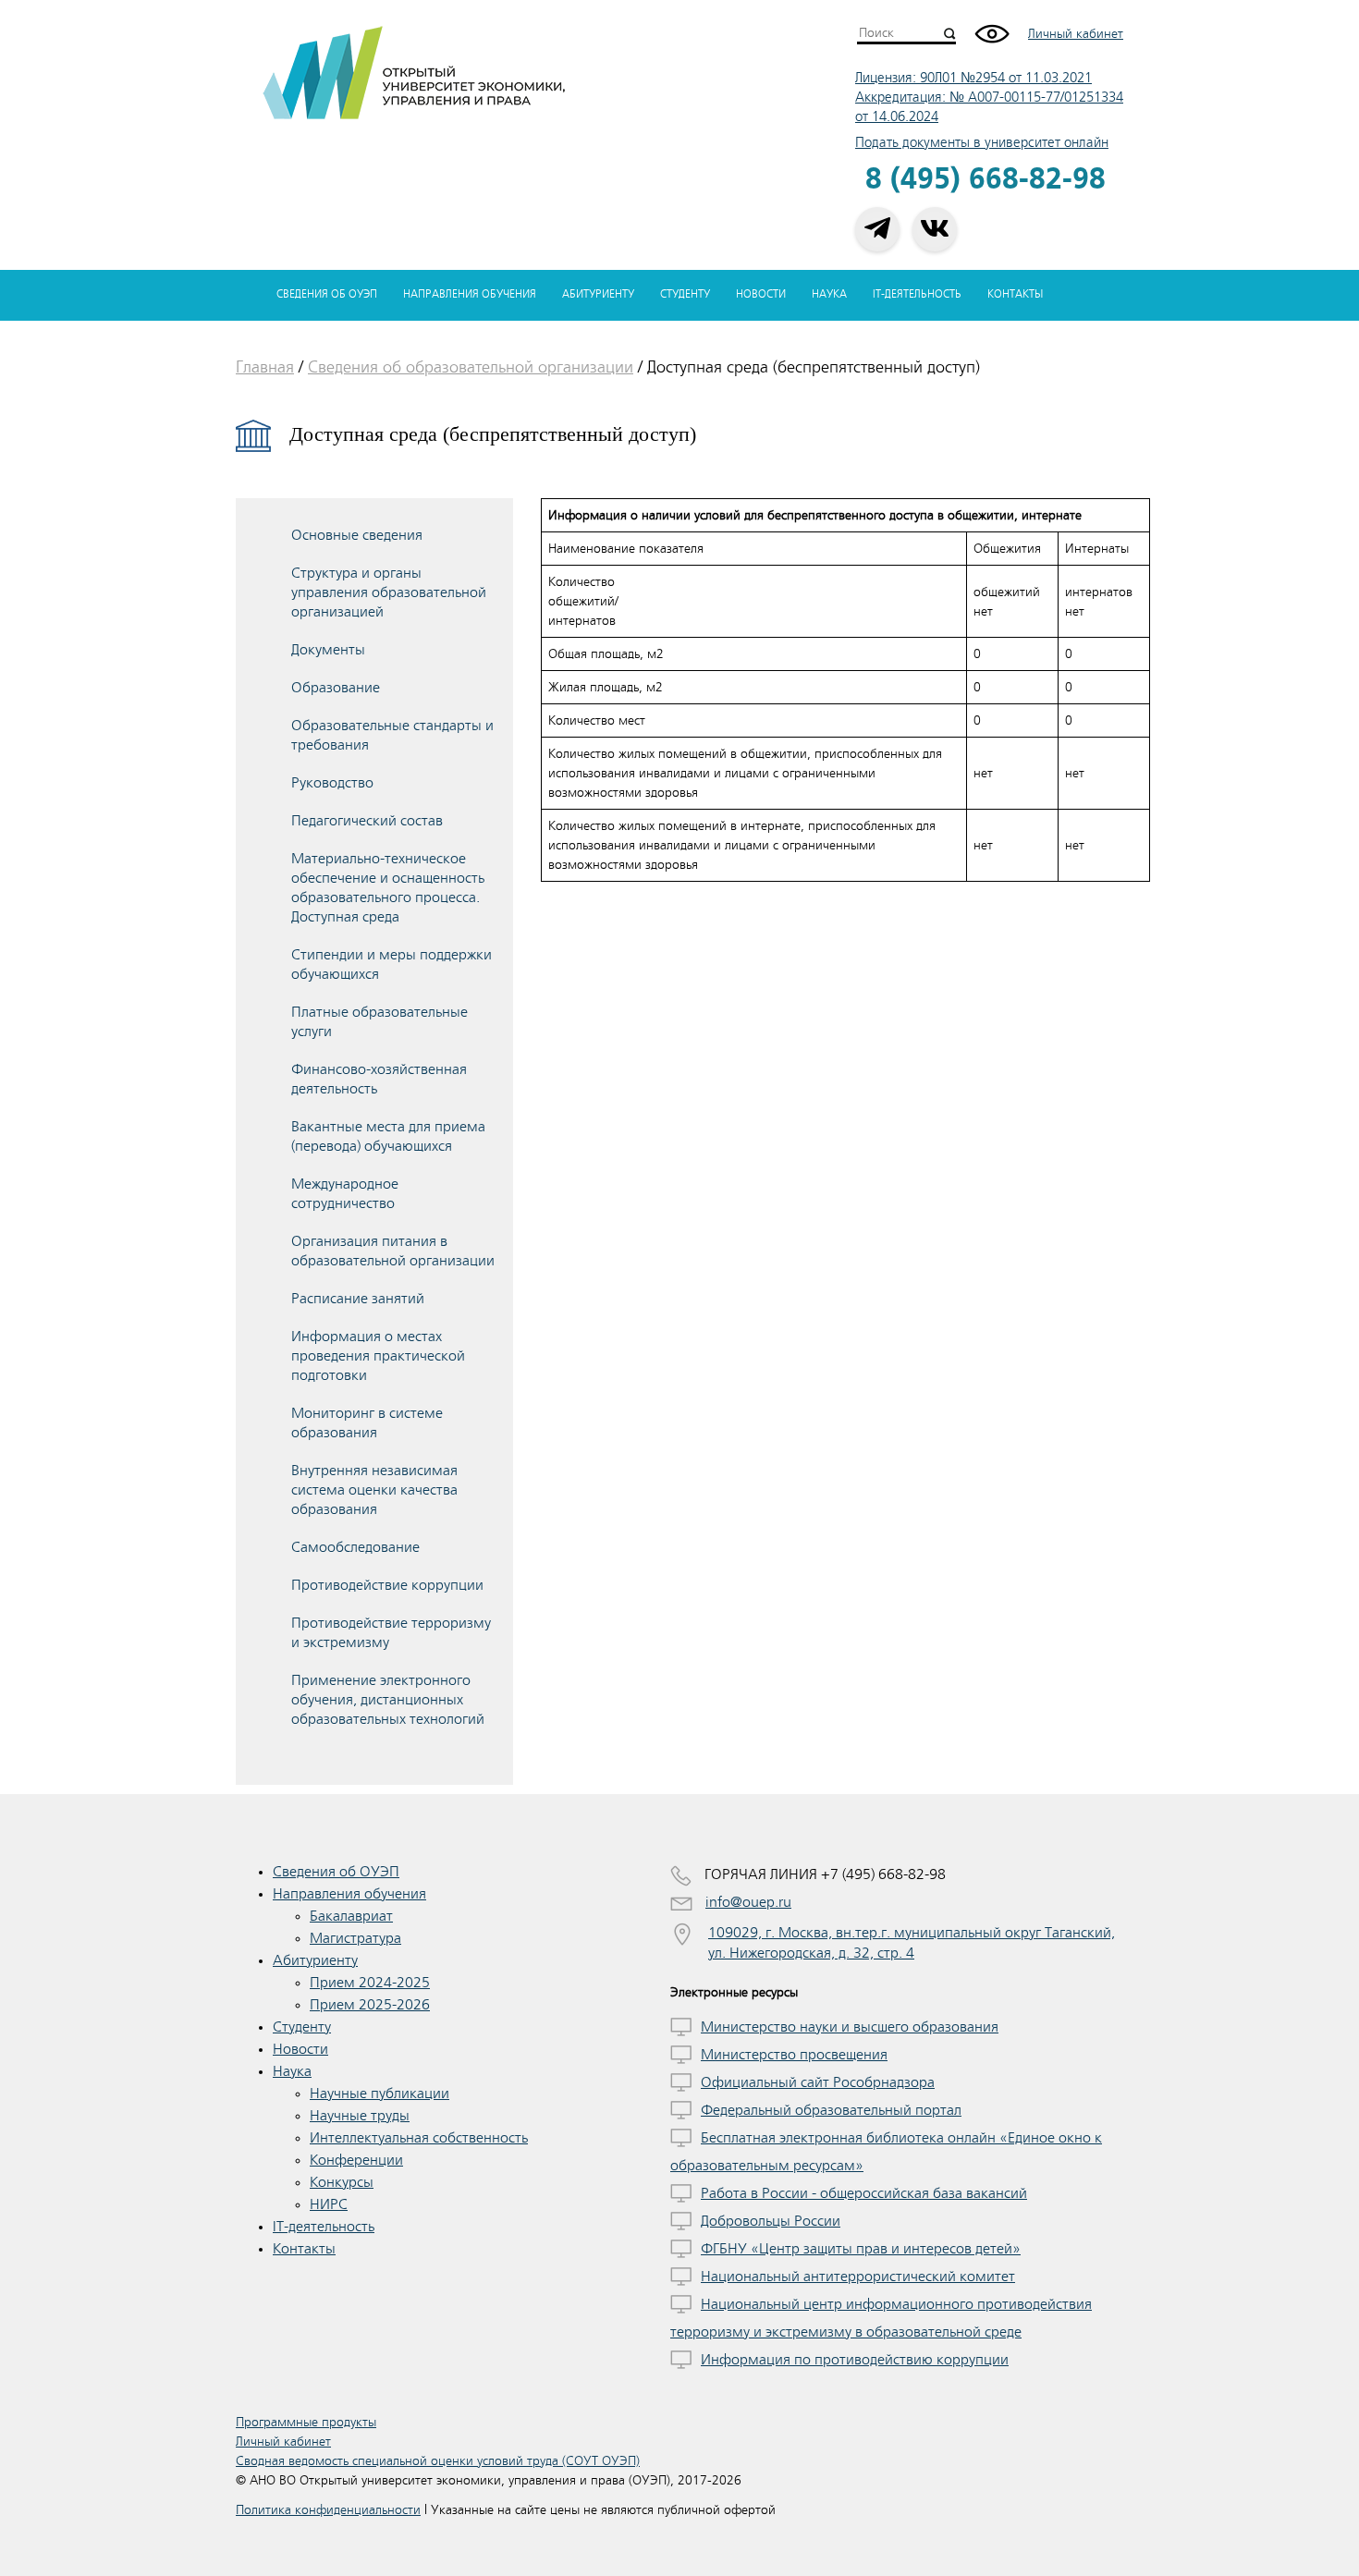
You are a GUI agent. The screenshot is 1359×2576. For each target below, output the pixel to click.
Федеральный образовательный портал (831, 2110)
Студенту (685, 294)
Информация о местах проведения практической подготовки (378, 1356)
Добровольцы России (771, 2221)
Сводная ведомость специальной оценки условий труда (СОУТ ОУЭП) (438, 2461)
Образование (336, 688)
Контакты (1015, 294)
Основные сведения (357, 535)
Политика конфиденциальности (328, 2510)
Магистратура (355, 1938)
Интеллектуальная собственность (419, 2138)
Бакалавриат (351, 1916)
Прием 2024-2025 (370, 1983)
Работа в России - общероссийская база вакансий (864, 2193)
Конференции (356, 2160)
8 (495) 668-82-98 (986, 180)
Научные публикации (380, 2094)
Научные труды (360, 2116)
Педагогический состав (367, 821)
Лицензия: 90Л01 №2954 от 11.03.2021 (973, 78)
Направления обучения (470, 294)
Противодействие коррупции (387, 1585)
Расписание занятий (358, 1299)
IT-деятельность (917, 294)
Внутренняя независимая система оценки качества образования (374, 1490)
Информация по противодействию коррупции (855, 2360)
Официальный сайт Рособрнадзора (818, 2082)
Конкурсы (342, 2182)
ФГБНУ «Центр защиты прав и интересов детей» (861, 2249)
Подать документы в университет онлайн (982, 143)
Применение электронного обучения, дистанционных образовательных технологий (388, 1700)
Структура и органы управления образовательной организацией (389, 592)
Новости (761, 294)
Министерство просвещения (794, 2055)
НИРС (329, 2204)
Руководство (332, 783)
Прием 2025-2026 (370, 2005)
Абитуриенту (598, 294)
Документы (328, 650)
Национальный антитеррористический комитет (858, 2277)
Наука (829, 294)
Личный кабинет (1076, 34)
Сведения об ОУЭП (327, 294)
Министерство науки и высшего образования (850, 2027)
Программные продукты (306, 2422)
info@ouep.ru (748, 1902)
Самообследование (355, 1547)
